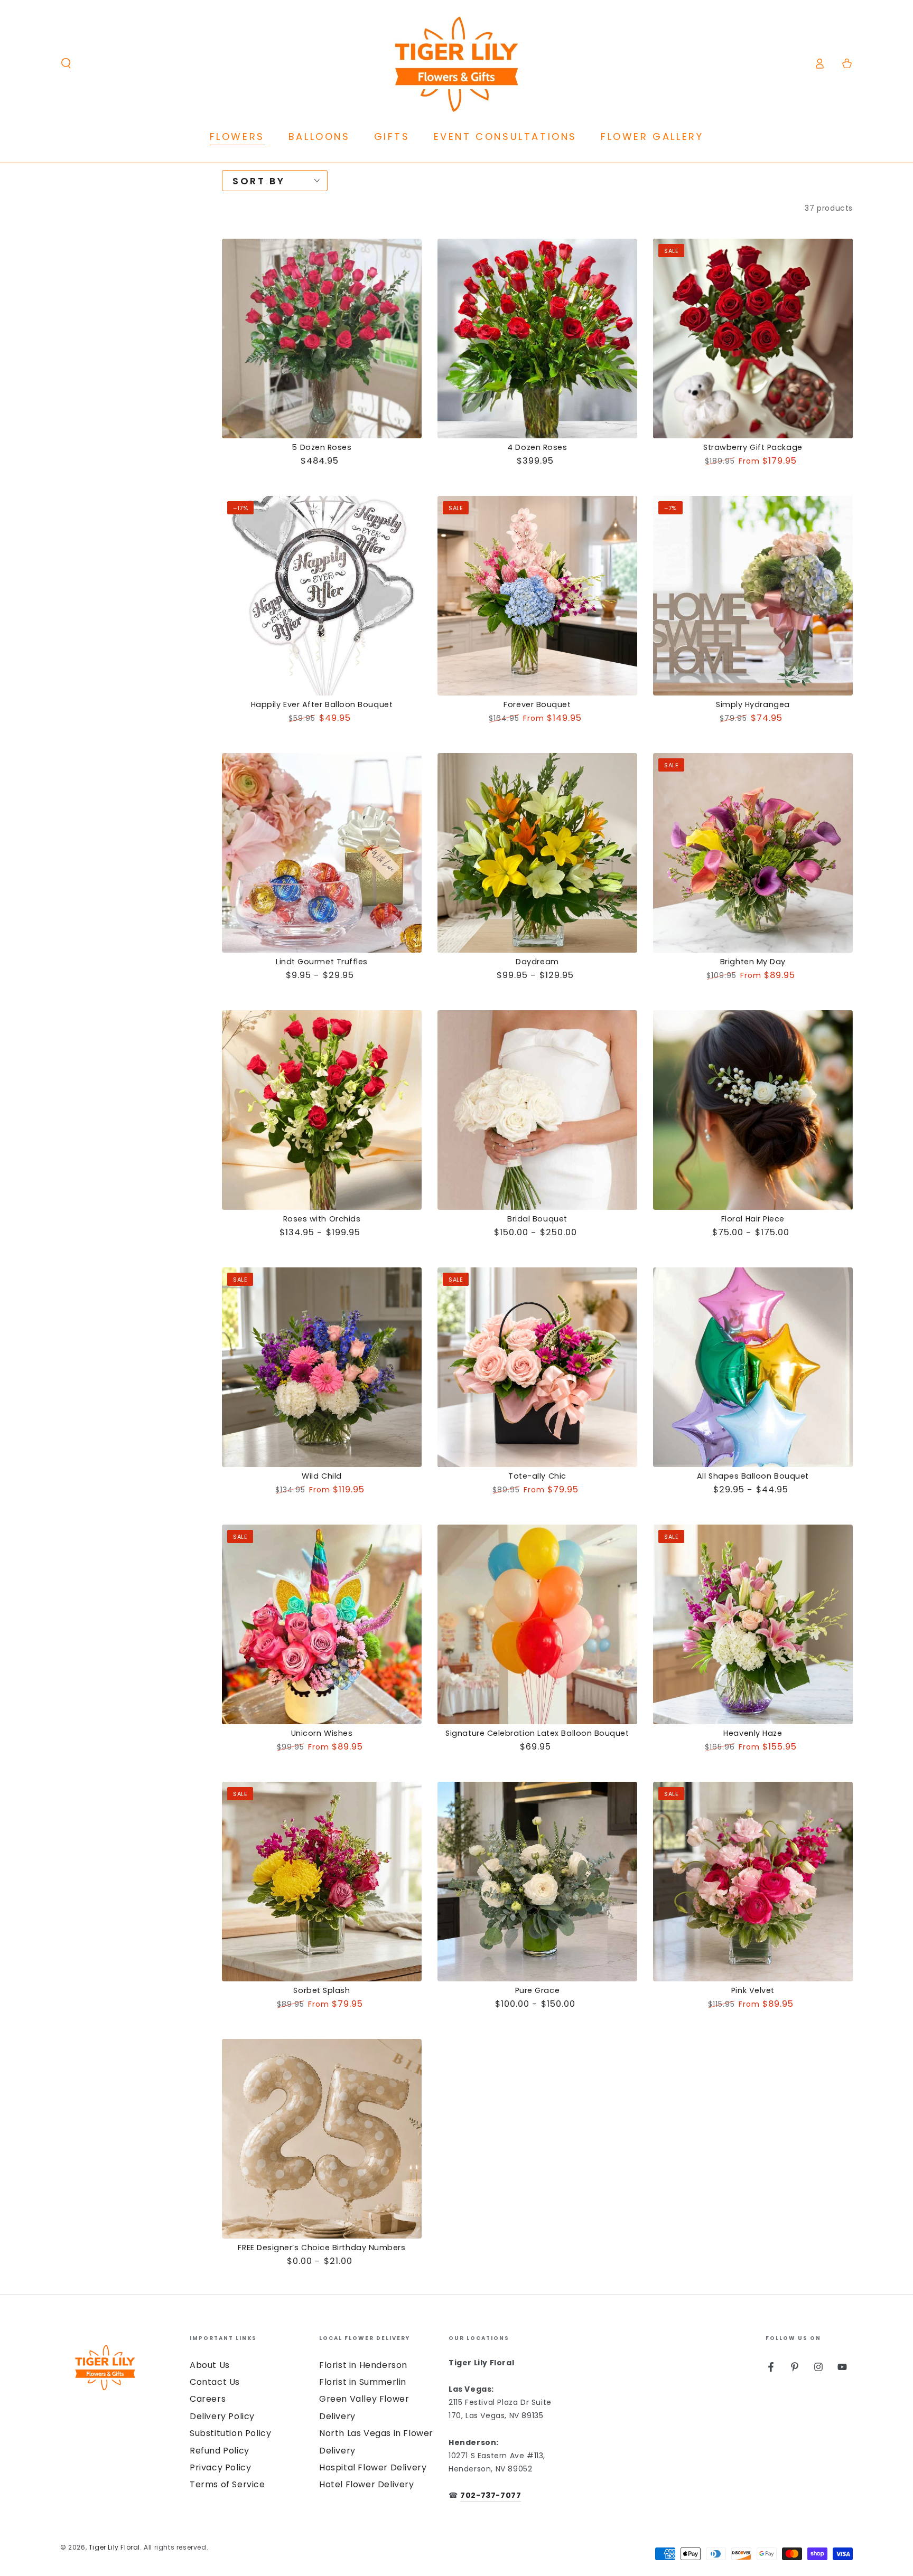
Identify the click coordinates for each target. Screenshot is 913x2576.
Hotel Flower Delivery (367, 2484)
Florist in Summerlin (363, 2382)
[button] (66, 63)
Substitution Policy (230, 2433)
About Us (210, 2365)
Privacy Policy (220, 2467)
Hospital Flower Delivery (373, 2467)
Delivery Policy (222, 2416)
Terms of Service (227, 2484)
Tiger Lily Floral (114, 2547)
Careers (208, 2399)
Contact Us (215, 2382)
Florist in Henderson (363, 2365)
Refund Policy (220, 2451)
